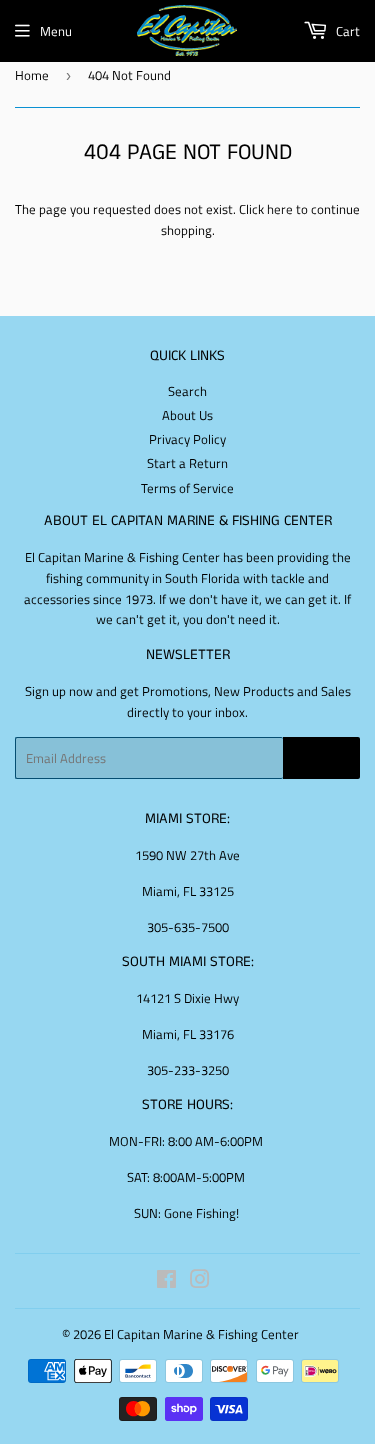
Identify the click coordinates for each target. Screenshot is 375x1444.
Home (32, 75)
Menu (56, 31)
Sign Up (321, 758)
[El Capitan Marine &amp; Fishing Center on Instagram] (200, 1282)
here (280, 209)
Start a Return (187, 463)
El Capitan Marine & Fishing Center (201, 1334)
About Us (187, 415)
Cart (346, 31)
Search (187, 391)
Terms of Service (187, 488)
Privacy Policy (187, 439)
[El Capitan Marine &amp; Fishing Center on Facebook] (166, 1282)
